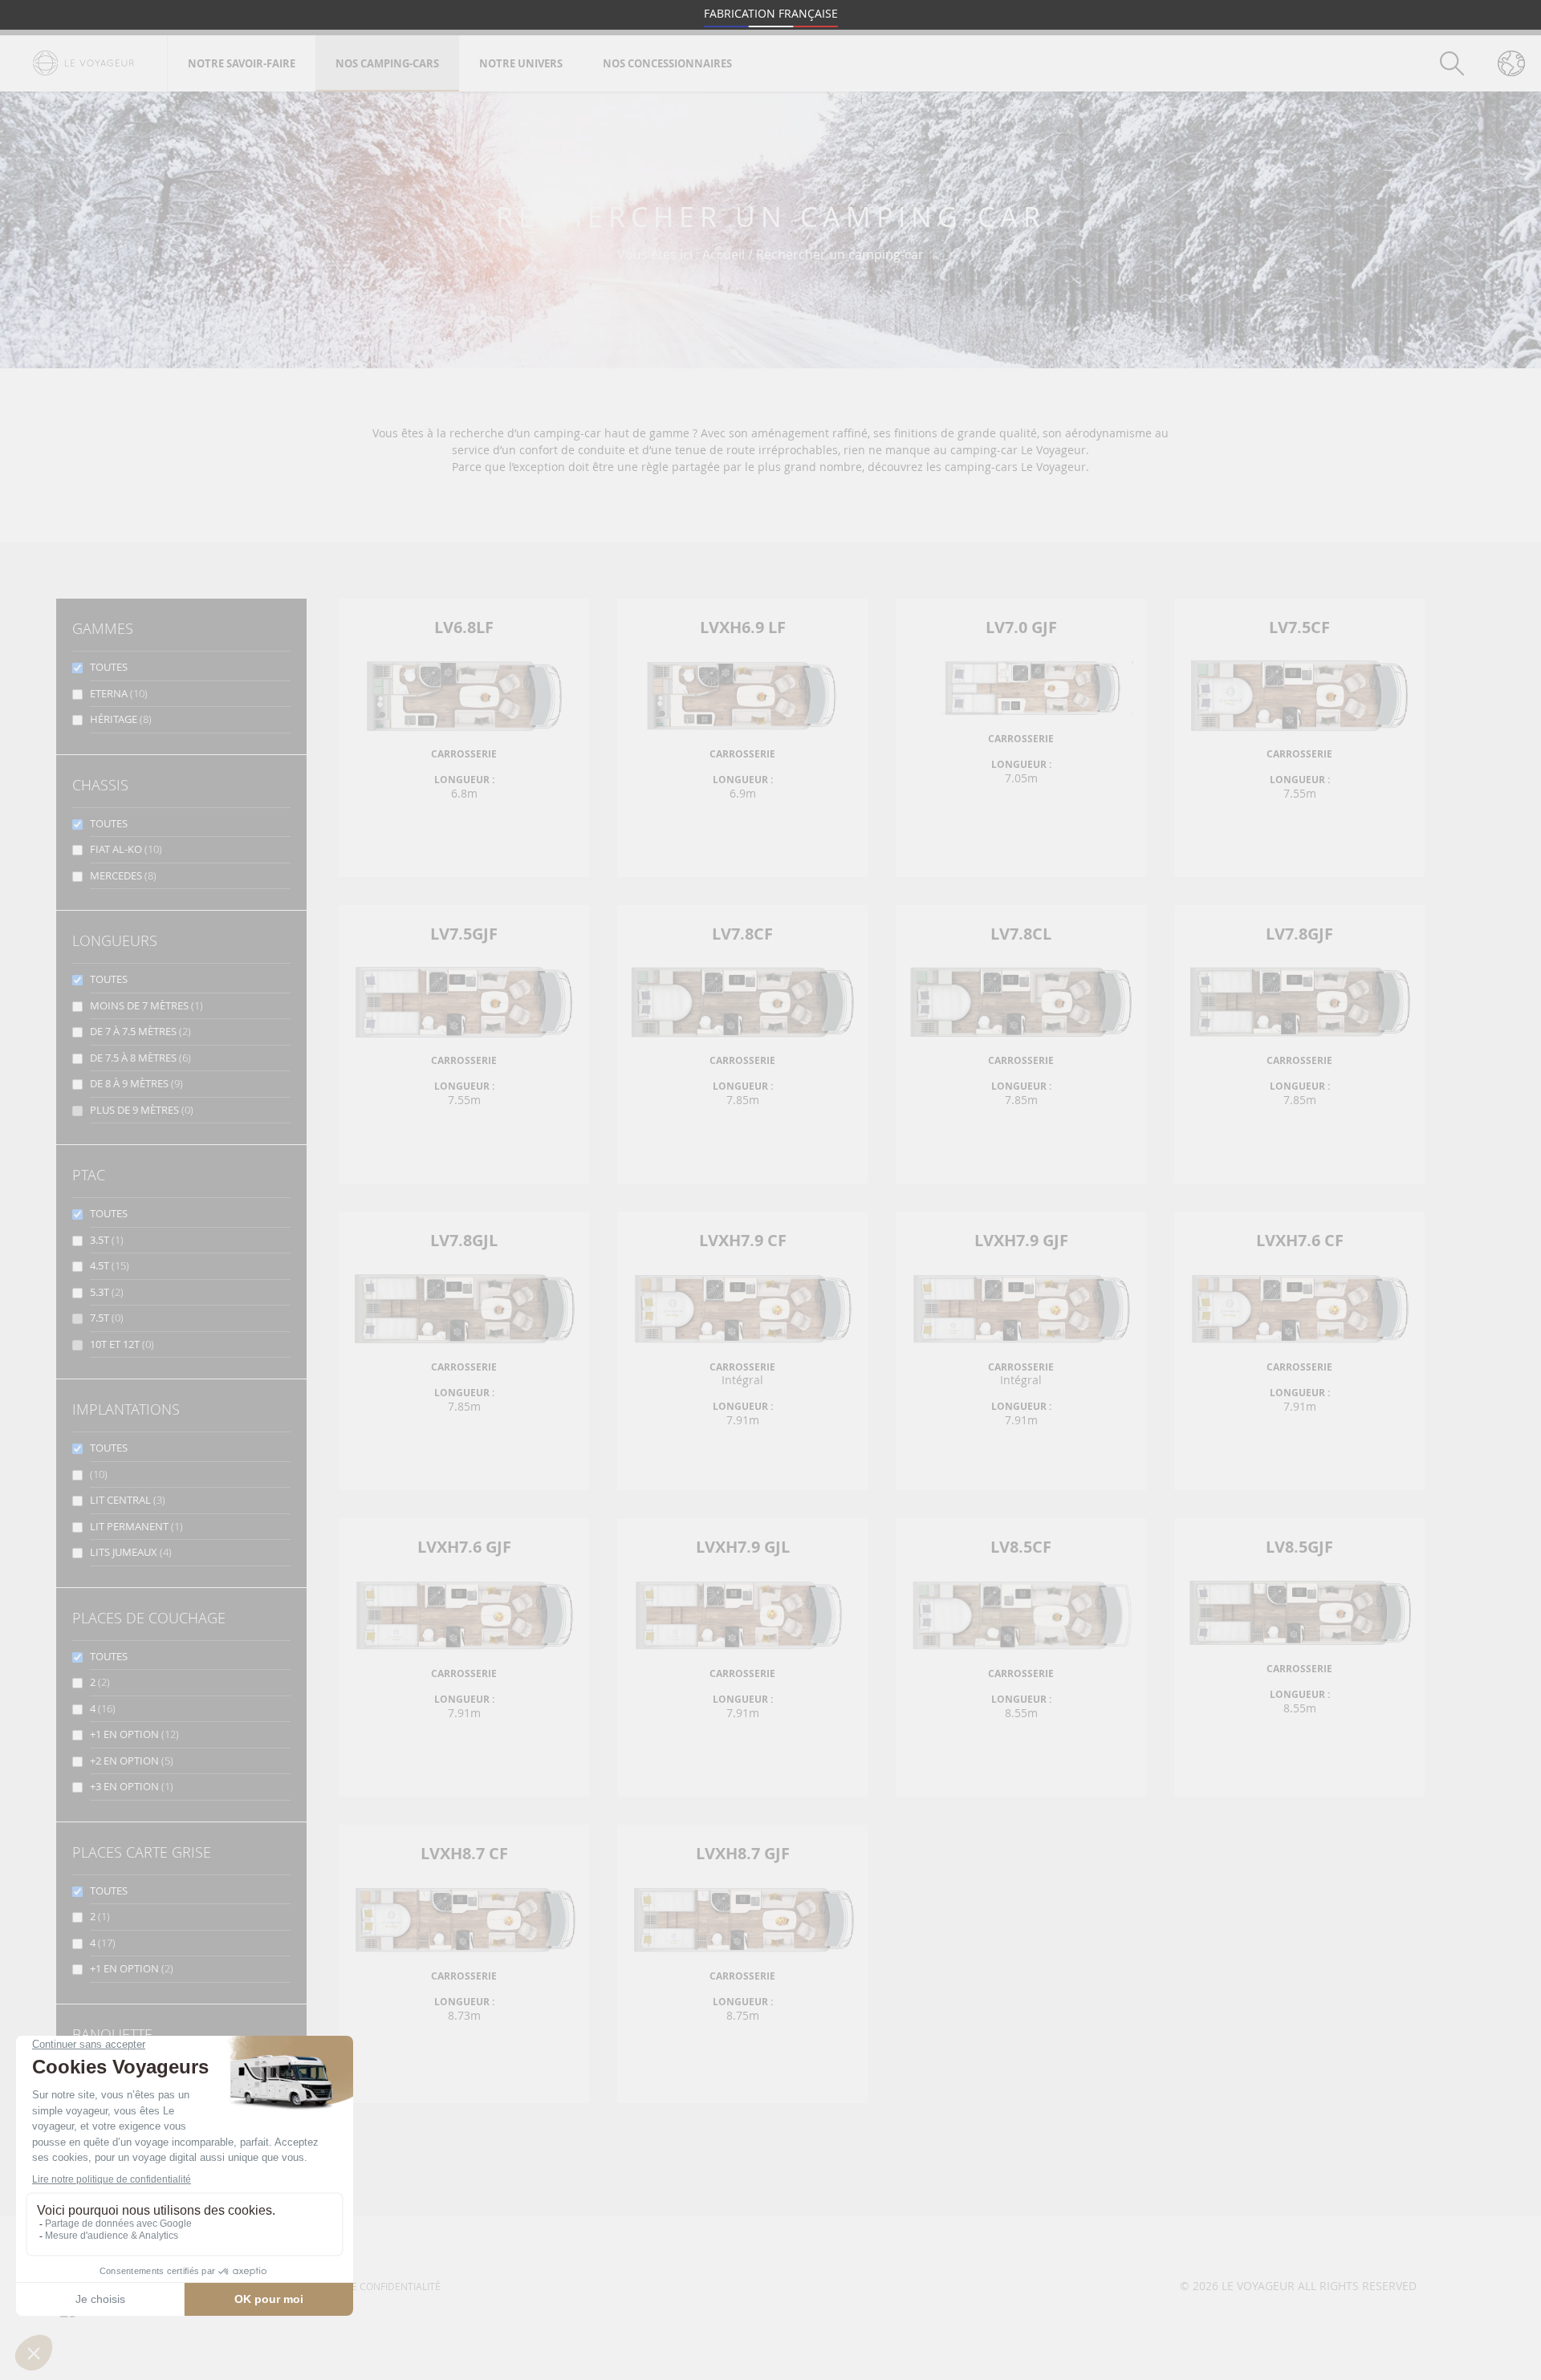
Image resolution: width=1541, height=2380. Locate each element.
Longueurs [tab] (115, 940)
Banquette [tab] (112, 2034)
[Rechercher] (1452, 63)
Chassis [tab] (100, 785)
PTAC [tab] (89, 1175)
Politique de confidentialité (367, 2286)
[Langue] (1511, 63)
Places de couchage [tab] (149, 1618)
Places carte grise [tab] (142, 1852)
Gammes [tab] (103, 628)
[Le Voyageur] (83, 63)
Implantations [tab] (126, 1409)
